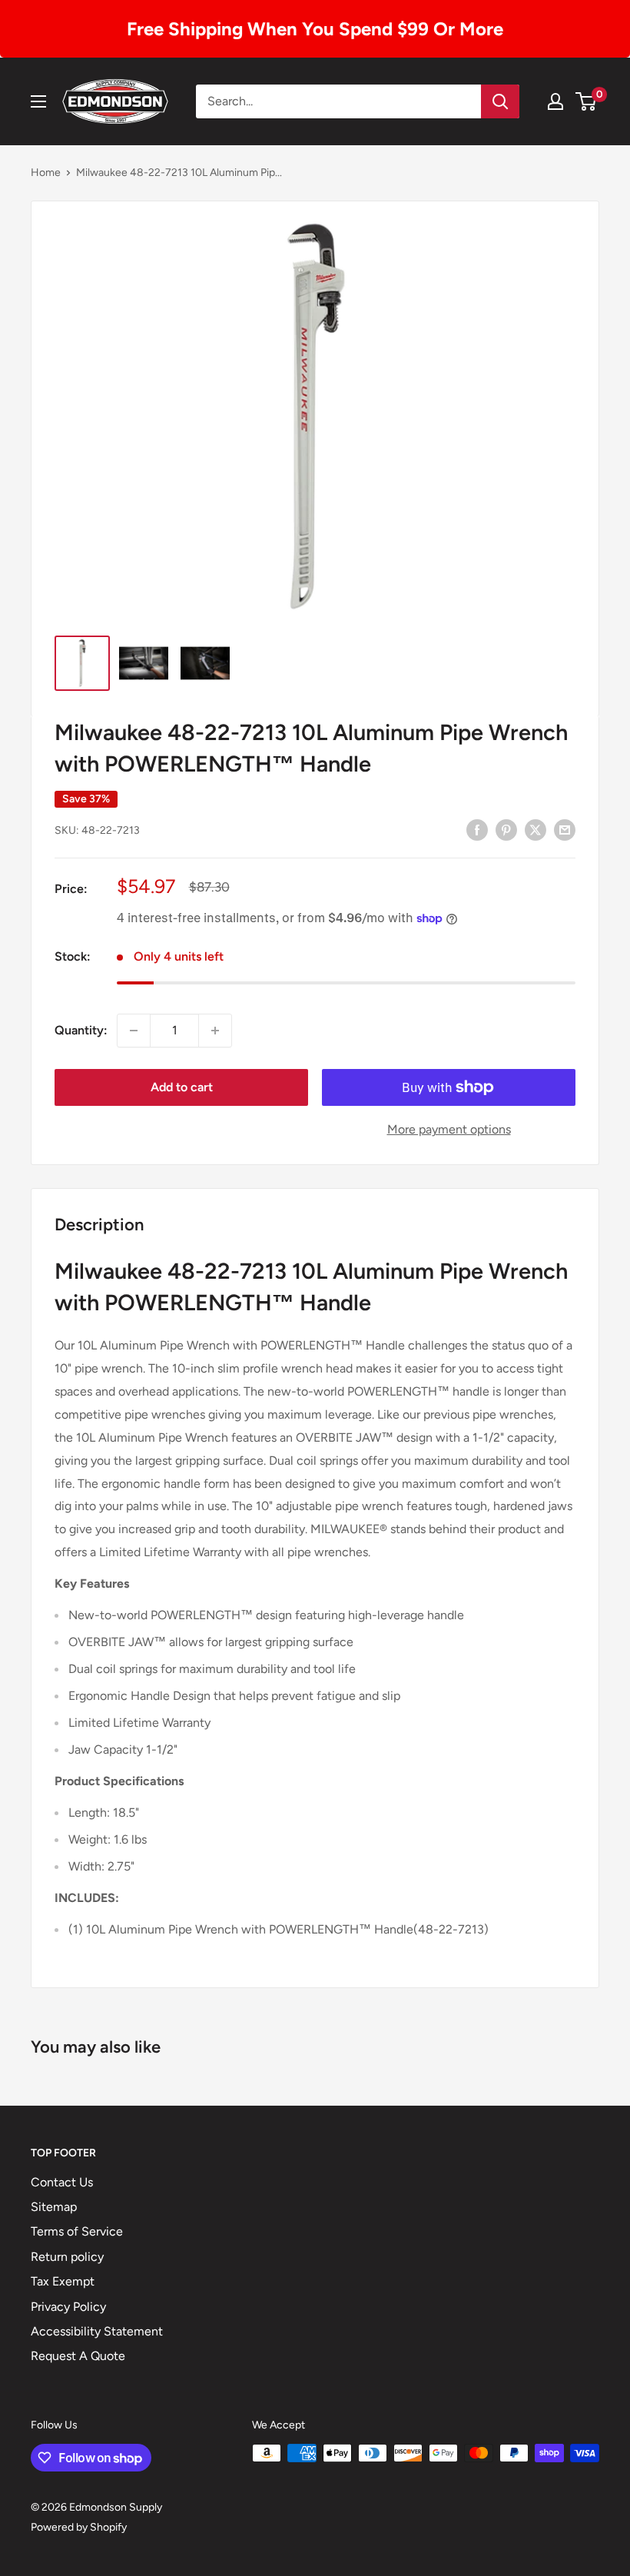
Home (46, 173)
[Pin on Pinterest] (506, 829)
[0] (587, 101)
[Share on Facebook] (477, 829)
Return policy (67, 2257)
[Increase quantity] (215, 1031)
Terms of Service (77, 2231)
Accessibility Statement (97, 2331)
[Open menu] (38, 101)
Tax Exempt (63, 2281)
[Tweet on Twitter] (535, 829)
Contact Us (62, 2182)
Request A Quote (78, 2356)
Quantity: (81, 1030)
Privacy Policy (68, 2307)
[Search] (500, 101)
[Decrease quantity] (134, 1031)
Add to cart (182, 1087)
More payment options (449, 1129)
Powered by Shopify (79, 2527)
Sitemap (54, 2207)
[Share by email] (565, 829)
